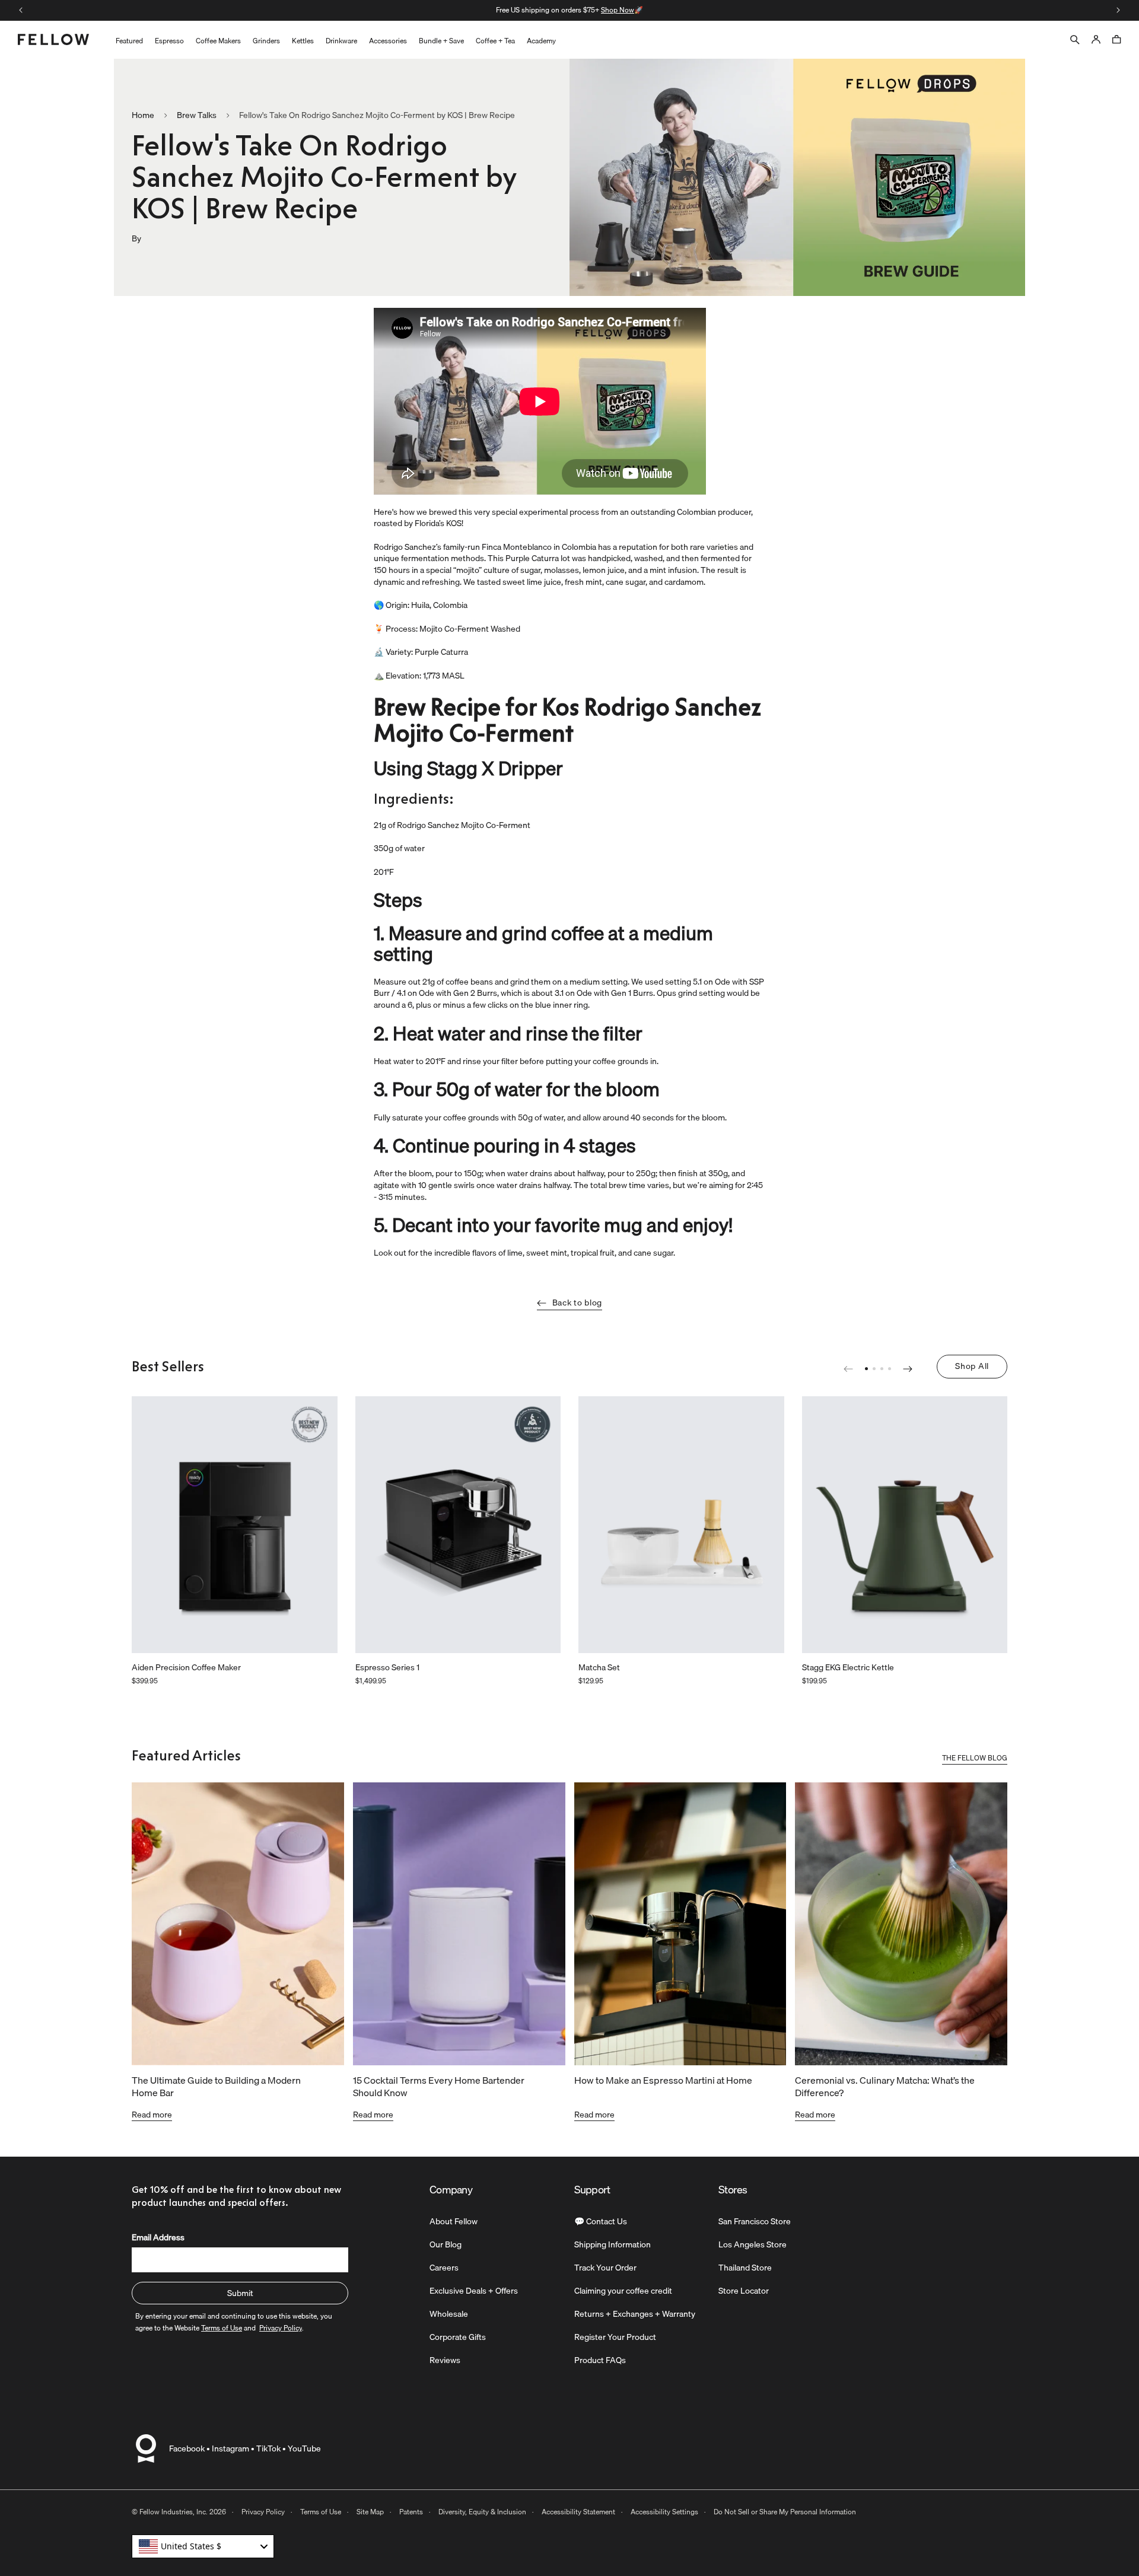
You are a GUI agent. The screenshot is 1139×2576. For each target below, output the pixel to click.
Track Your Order (605, 2268)
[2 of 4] (874, 1369)
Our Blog (446, 2244)
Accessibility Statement (578, 2512)
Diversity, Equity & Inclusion (482, 2512)
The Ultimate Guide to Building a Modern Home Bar (216, 2086)
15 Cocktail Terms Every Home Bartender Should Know (439, 2086)
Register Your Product (615, 2337)
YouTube (304, 2448)
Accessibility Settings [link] (664, 2512)
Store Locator (744, 2291)
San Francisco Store (755, 2221)
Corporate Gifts (458, 2337)
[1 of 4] (866, 1369)
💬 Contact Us (601, 2221)
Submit (240, 2293)
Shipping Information (613, 2244)
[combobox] (203, 2546)
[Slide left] (21, 10)
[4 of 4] (890, 1369)
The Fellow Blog (975, 1759)
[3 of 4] (882, 1369)
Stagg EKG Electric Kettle (848, 1668)
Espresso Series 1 (387, 1668)
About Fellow (454, 2221)
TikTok (268, 2448)
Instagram (230, 2448)
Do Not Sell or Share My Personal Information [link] (785, 2512)
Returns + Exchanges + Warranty (635, 2314)
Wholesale (449, 2314)
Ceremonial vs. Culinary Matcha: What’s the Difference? (885, 2086)
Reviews (445, 2360)
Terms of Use (321, 2512)
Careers (444, 2268)
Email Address (158, 2237)
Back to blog (577, 1303)
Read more (152, 2115)
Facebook (187, 2448)
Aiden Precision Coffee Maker (186, 1668)
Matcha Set (599, 1668)
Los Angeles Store (753, 2244)
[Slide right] (1118, 10)
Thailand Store (745, 2268)
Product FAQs (600, 2360)
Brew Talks (197, 116)
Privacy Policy (263, 2512)
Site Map (370, 2512)
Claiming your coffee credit (623, 2291)
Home (143, 116)
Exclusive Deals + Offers (474, 2291)
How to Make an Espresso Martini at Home (663, 2080)
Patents (411, 2512)
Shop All (972, 1366)
